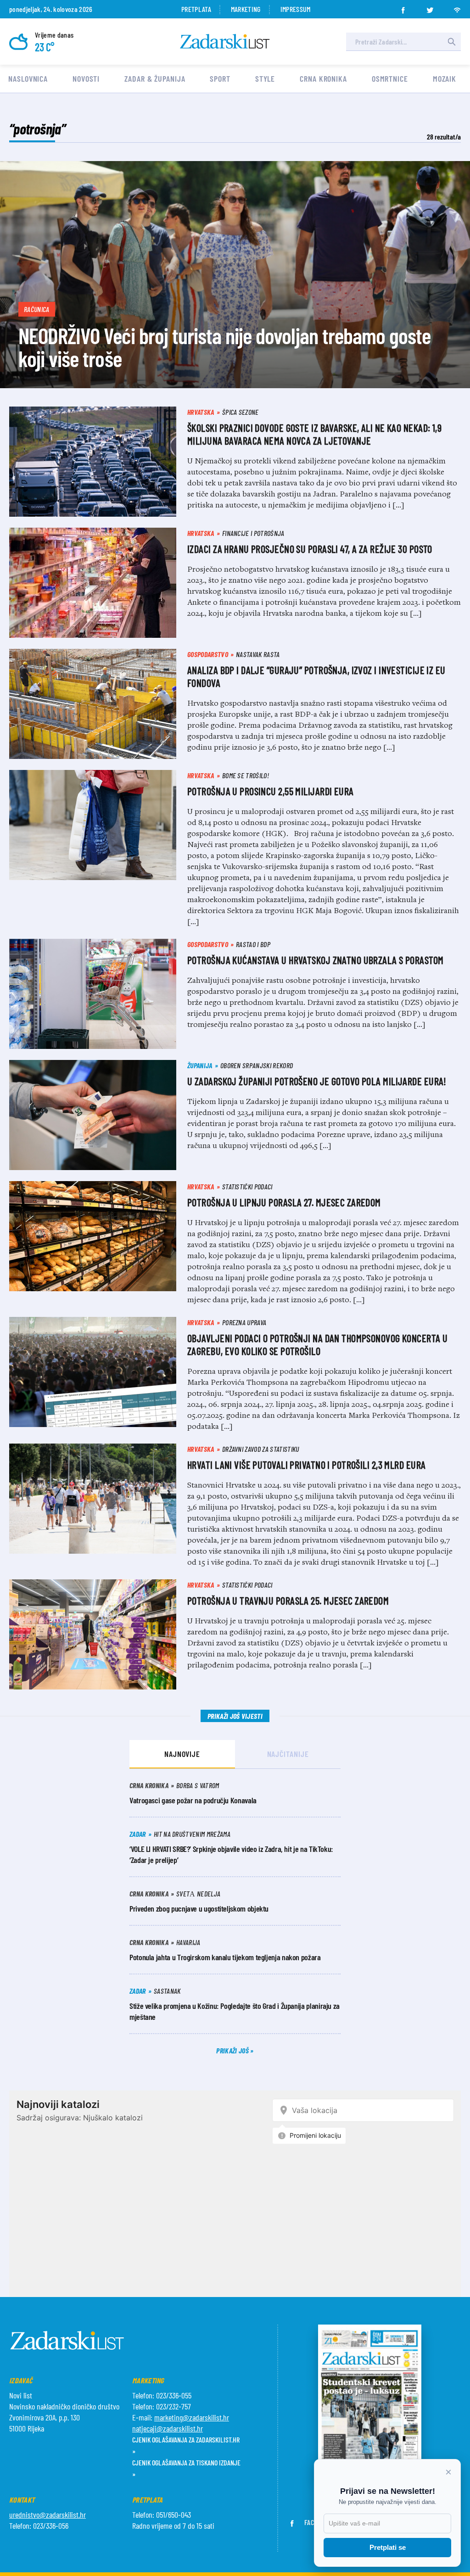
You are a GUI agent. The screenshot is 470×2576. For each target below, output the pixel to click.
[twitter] (430, 7)
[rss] (457, 7)
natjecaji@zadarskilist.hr (168, 2428)
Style (265, 78)
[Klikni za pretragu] (452, 42)
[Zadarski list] (225, 42)
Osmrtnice (390, 78)
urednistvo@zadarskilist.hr (48, 2515)
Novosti (86, 78)
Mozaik (445, 78)
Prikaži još (233, 2050)
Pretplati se (388, 2547)
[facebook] (403, 7)
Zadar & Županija (155, 78)
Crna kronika (323, 78)
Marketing (246, 9)
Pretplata (196, 9)
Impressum (296, 9)
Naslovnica (28, 78)
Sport (220, 78)
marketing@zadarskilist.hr (192, 2417)
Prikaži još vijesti (235, 1716)
